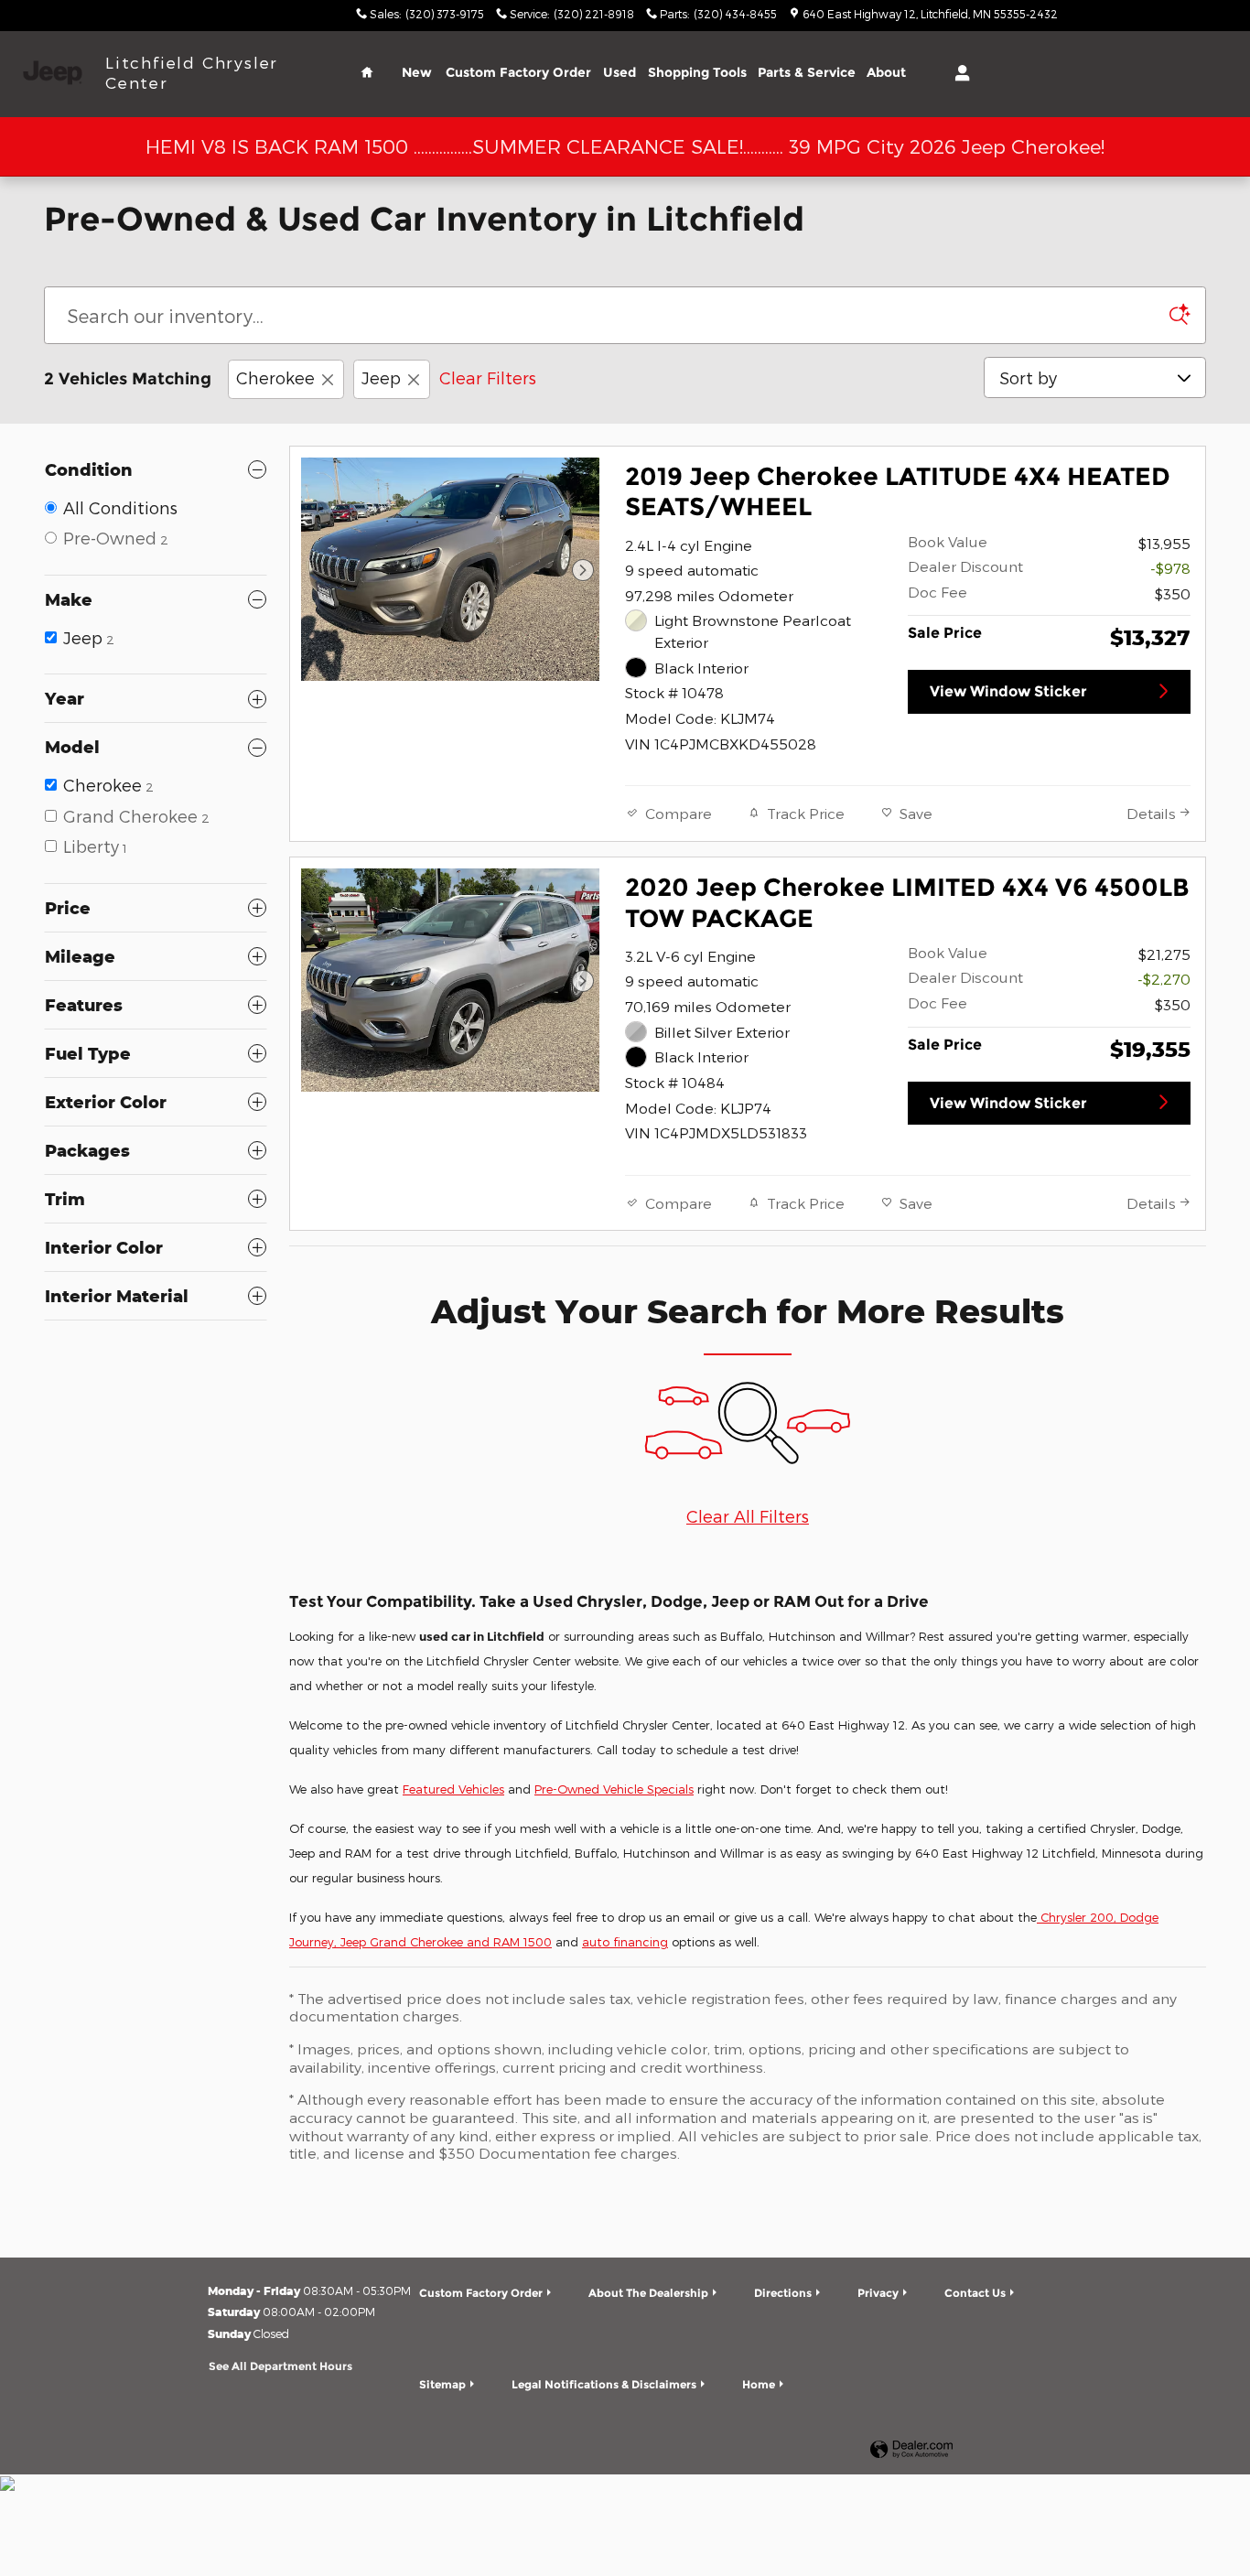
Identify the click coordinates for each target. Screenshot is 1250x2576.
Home (759, 2384)
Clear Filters (488, 377)
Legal (604, 2384)
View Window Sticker (1008, 691)
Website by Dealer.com (911, 2450)
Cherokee (275, 377)
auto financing (625, 1942)
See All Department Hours (280, 2366)
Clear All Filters (748, 1516)
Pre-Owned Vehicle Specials (614, 1789)
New (417, 72)
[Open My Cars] (958, 73)
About (886, 72)
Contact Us (975, 2293)
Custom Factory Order (518, 72)
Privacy (878, 2293)
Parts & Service (807, 72)
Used (620, 72)
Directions (783, 2293)
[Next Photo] (583, 570)
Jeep (381, 377)
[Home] (53, 73)
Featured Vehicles (453, 1789)
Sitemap (442, 2384)
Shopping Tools (697, 72)
